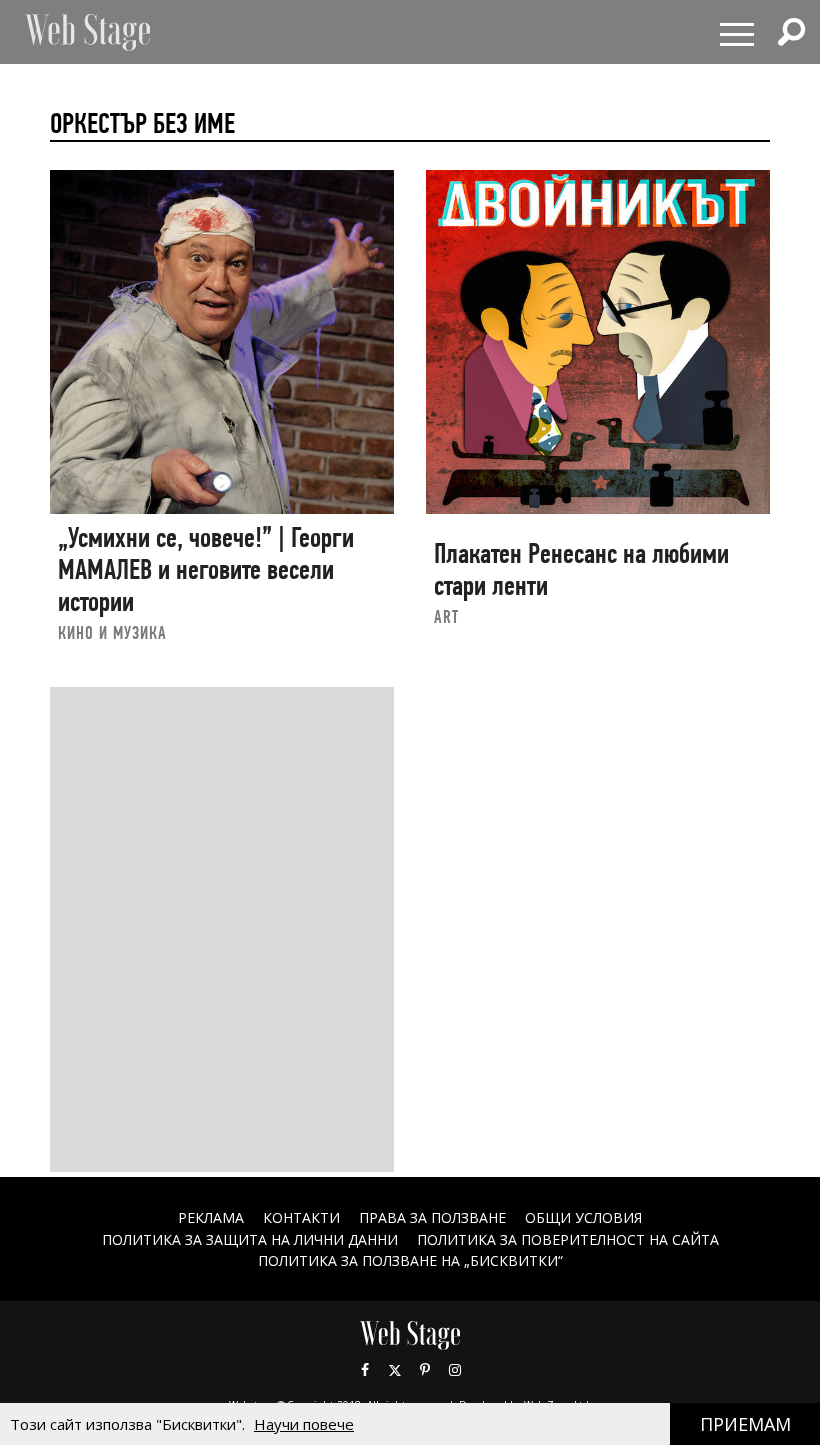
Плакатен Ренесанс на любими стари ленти (581, 569)
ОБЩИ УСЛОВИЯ (583, 1217)
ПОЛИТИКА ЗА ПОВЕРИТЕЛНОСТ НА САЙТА (568, 1239)
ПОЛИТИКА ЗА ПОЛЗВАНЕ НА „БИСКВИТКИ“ (410, 1260)
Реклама (211, 1217)
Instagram (455, 1370)
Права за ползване (432, 1217)
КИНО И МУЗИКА (112, 632)
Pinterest (425, 1370)
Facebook (365, 1370)
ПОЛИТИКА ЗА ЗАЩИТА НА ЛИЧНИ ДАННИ (250, 1239)
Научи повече (304, 1424)
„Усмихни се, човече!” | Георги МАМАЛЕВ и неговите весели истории (206, 569)
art (446, 616)
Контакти (301, 1217)
